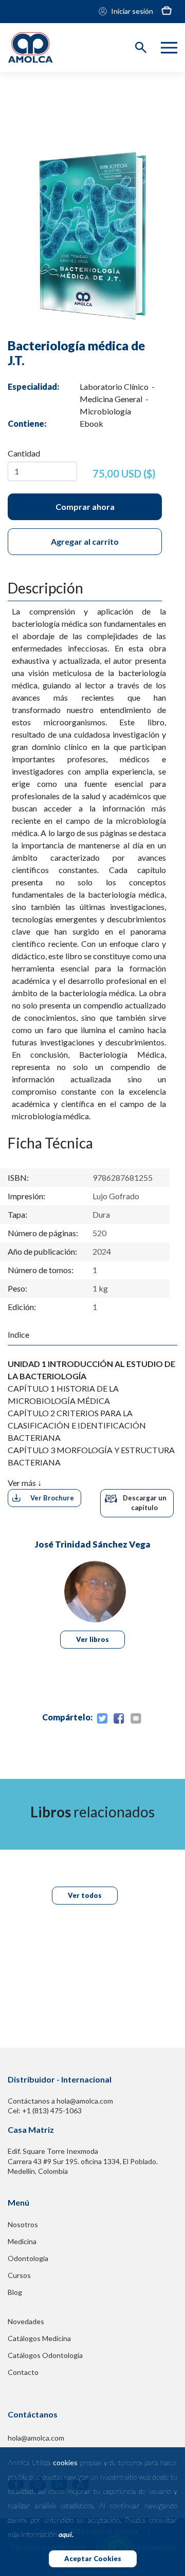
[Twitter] (102, 1719)
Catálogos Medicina (39, 2338)
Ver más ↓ (25, 1483)
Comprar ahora (85, 507)
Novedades (26, 2321)
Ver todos (85, 1895)
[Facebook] (119, 1719)
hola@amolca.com (36, 2438)
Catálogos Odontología (45, 2355)
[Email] (136, 1719)
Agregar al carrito (85, 541)
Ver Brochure (52, 1498)
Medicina (22, 2241)
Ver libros (92, 1639)
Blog (15, 2292)
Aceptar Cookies (93, 2559)
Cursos (19, 2275)
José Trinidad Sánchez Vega (93, 1544)
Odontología (28, 2258)
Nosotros (23, 2224)
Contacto (23, 2372)
